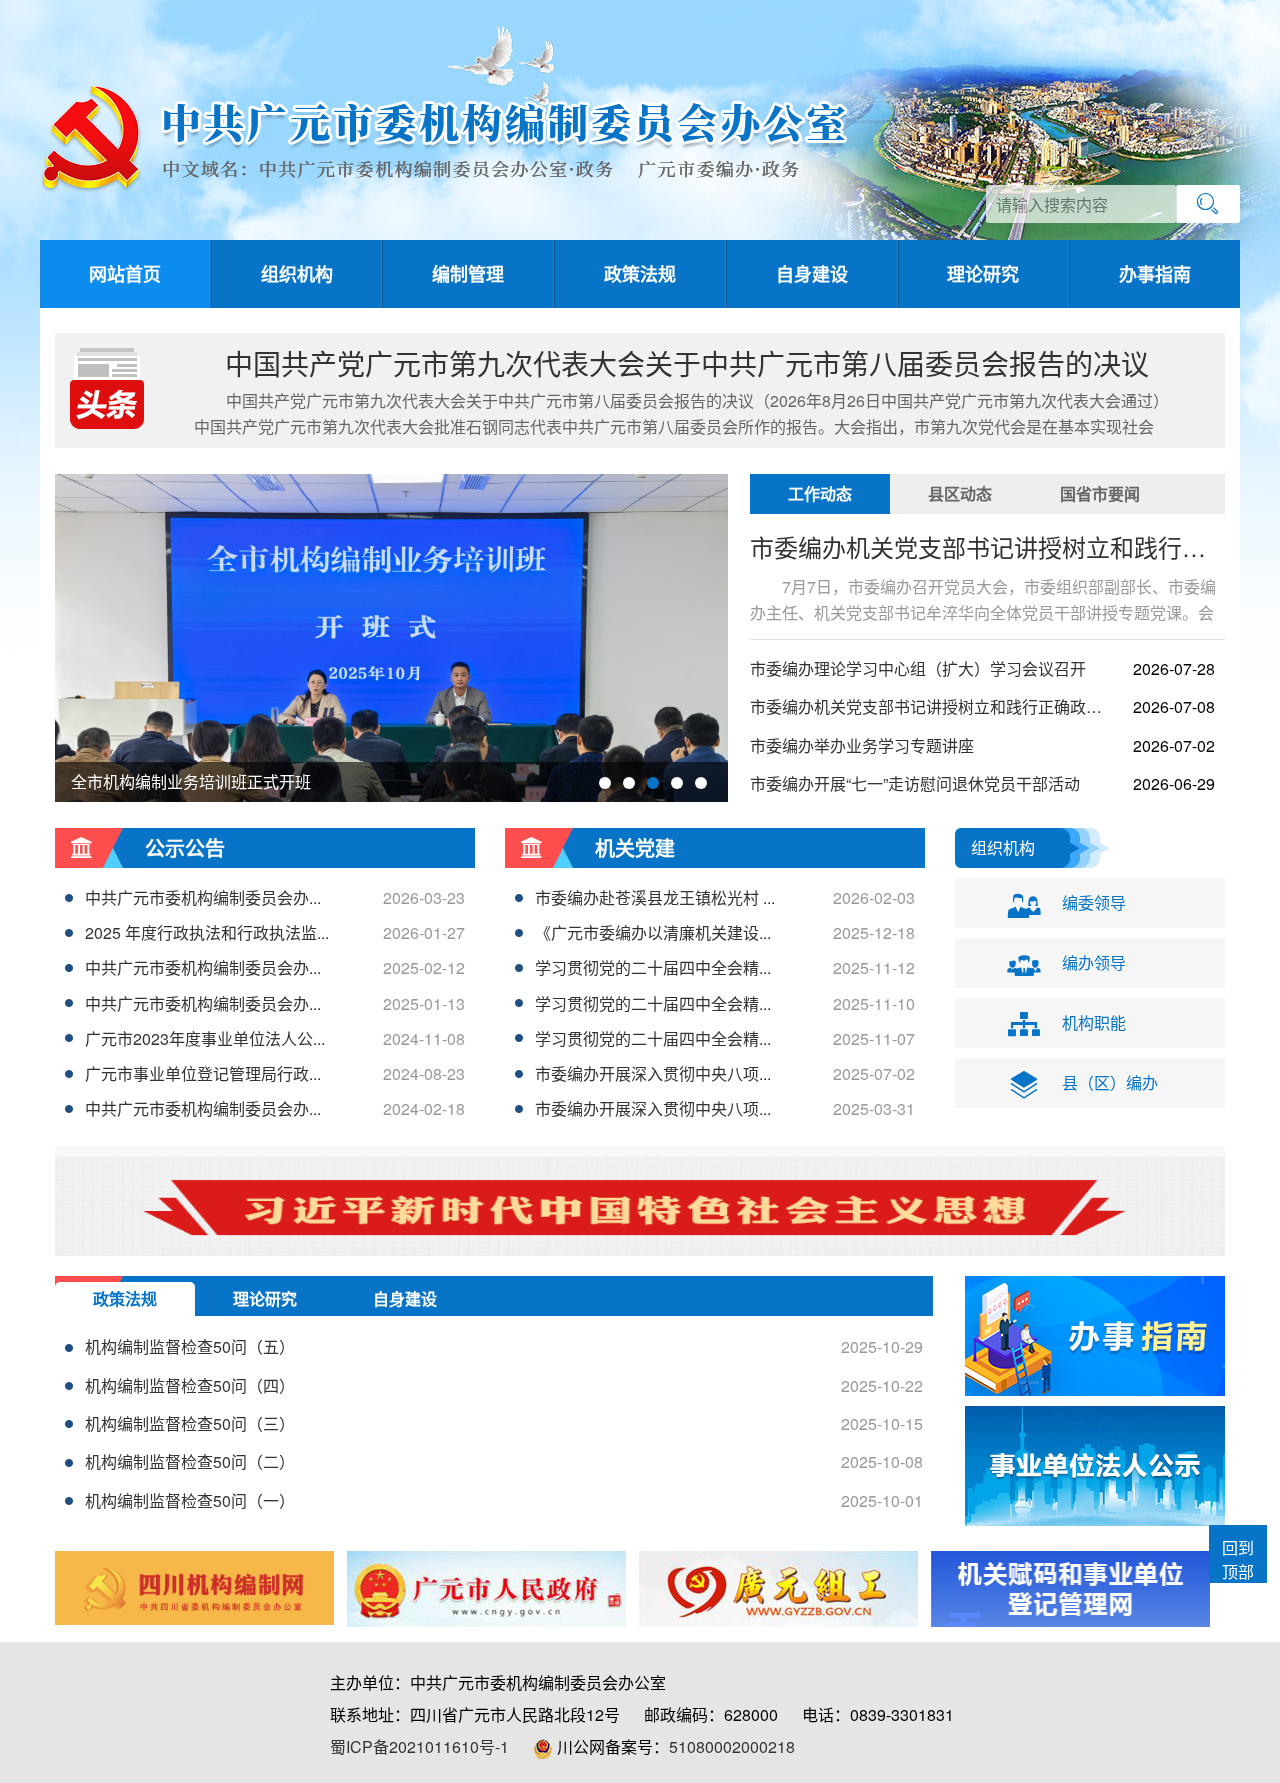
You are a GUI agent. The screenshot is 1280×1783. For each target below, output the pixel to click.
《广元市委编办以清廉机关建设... (653, 932)
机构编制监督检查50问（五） (190, 1346)
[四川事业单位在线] (1070, 1589)
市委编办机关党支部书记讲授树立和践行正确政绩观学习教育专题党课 (930, 706)
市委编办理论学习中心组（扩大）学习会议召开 (918, 668)
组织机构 (297, 274)
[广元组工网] (778, 1589)
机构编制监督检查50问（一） (190, 1500)
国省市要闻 (1100, 493)
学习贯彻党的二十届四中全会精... (653, 967)
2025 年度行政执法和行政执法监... (207, 932)
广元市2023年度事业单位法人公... (205, 1038)
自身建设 (812, 274)
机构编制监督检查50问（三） (190, 1423)
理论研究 (983, 274)
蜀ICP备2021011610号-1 (419, 1746)
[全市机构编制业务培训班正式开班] (391, 724)
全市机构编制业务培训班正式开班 (191, 781)
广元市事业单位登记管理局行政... (203, 1073)
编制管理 (468, 274)
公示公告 (185, 847)
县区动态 (960, 493)
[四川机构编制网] (194, 1587)
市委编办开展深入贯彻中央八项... (653, 1073)
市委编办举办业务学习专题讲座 (862, 745)
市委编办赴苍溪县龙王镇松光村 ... (655, 897)
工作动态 (820, 493)
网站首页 (125, 274)
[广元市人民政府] (486, 1589)
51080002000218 (732, 1746)
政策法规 (640, 274)
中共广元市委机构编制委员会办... (203, 897)
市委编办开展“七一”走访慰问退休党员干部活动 (915, 783)
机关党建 (635, 847)
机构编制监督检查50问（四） (190, 1385)
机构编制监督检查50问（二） (190, 1461)
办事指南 (1155, 274)
